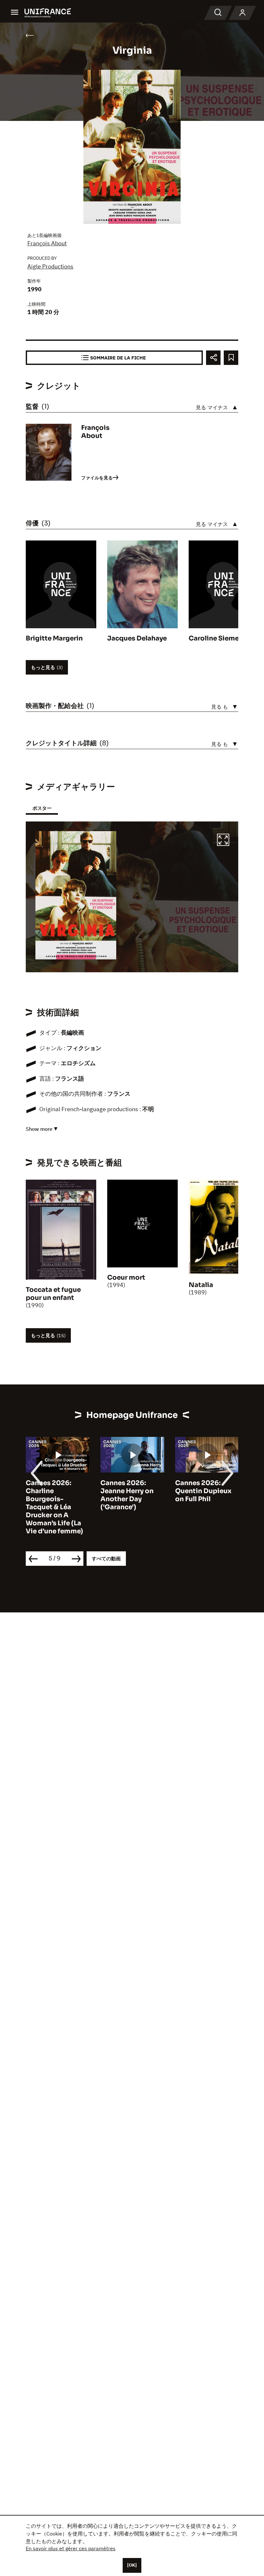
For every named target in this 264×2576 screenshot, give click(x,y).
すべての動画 (106, 1559)
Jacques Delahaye (137, 638)
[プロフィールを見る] (242, 13)
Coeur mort (126, 1278)
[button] (223, 841)
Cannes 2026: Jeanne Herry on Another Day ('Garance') (127, 1495)
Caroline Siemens (218, 638)
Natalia (201, 1285)
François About (47, 243)
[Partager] (213, 358)
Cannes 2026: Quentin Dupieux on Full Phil (203, 1491)
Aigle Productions (50, 266)
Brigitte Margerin (54, 638)
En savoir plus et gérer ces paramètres (71, 2548)
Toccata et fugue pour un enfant (53, 1294)
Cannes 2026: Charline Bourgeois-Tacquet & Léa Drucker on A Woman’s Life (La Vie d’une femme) (54, 1507)
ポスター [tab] (42, 808)
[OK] (132, 2565)
